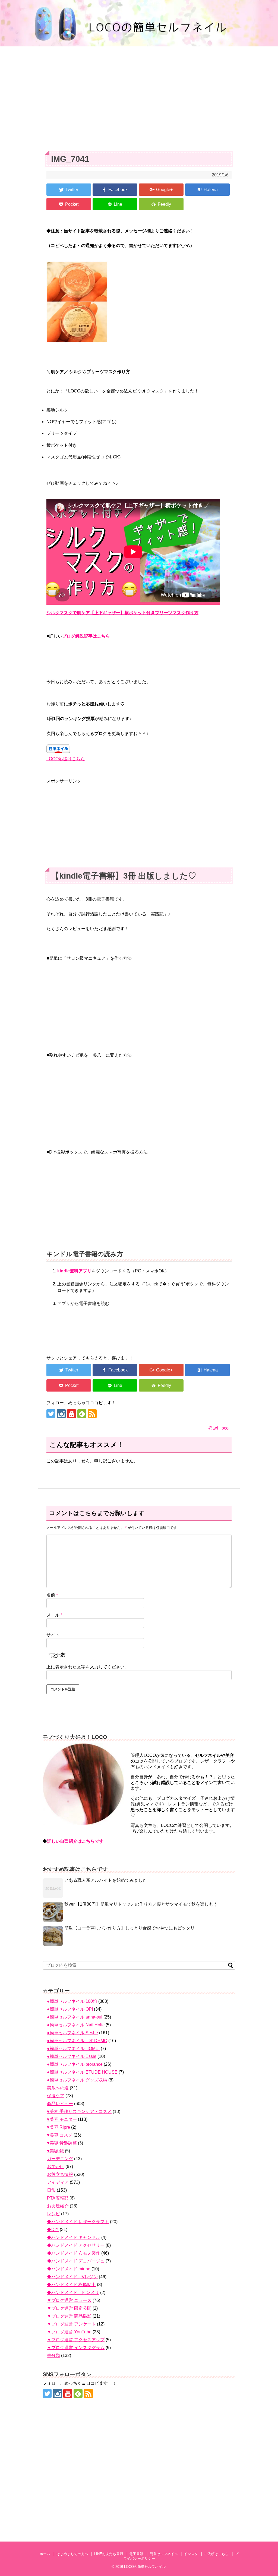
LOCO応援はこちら (66, 759)
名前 (52, 1595)
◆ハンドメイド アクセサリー (76, 2245)
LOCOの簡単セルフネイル (145, 2567)
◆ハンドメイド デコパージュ (76, 2261)
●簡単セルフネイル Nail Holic (76, 2025)
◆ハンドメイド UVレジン (72, 2277)
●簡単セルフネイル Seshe (72, 2033)
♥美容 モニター (62, 2119)
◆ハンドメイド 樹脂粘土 (71, 2285)
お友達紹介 (58, 2206)
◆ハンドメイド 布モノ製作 (74, 2253)
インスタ (191, 2554)
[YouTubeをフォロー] (72, 1414)
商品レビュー (60, 2104)
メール (54, 1615)
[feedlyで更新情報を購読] (82, 1414)
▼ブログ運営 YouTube (69, 2332)
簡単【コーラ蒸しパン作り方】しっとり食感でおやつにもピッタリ (129, 1928)
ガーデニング (60, 2159)
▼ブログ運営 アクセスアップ (76, 2340)
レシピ (53, 2214)
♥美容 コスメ (60, 2135)
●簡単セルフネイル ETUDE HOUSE (82, 2072)
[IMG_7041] (207, 190)
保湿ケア (56, 2096)
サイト (53, 1635)
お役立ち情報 (60, 2174)
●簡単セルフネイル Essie (72, 2056)
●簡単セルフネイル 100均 (72, 2001)
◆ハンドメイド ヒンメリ (73, 2293)
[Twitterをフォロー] (51, 1414)
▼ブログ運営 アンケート (71, 2324)
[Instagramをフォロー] (61, 1414)
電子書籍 (136, 2554)
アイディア (58, 2182)
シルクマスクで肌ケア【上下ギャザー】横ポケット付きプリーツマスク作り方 (122, 613)
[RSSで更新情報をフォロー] (92, 1414)
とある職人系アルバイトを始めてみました (106, 1880)
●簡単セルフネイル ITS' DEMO (77, 2041)
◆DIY (53, 2230)
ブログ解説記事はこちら (86, 636)
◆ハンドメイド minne (69, 2269)
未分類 (53, 2355)
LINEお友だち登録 (109, 2554)
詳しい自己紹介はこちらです (75, 1841)
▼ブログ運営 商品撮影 (69, 2316)
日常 (51, 2190)
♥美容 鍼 (55, 2151)
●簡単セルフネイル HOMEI (73, 2049)
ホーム (45, 2554)
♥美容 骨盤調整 (62, 2143)
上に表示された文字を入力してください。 (88, 1667)
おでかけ (56, 2167)
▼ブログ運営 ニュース (69, 2300)
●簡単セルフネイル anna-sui (75, 2017)
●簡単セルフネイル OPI (70, 2009)
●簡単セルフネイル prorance (75, 2064)
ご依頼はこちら (216, 2554)
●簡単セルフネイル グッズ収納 (77, 2080)
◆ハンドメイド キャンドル (74, 2237)
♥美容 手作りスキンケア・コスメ (79, 2111)
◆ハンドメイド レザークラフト (78, 2222)
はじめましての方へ (72, 2554)
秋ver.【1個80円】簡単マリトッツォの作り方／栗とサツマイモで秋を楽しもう (141, 1904)
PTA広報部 (58, 2198)
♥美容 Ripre (59, 2127)
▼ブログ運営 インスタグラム (76, 2348)
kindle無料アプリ (74, 1271)
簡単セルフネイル (164, 2554)
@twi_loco (218, 1428)
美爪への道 (58, 2088)
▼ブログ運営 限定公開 (69, 2308)
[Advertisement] (139, 96)
